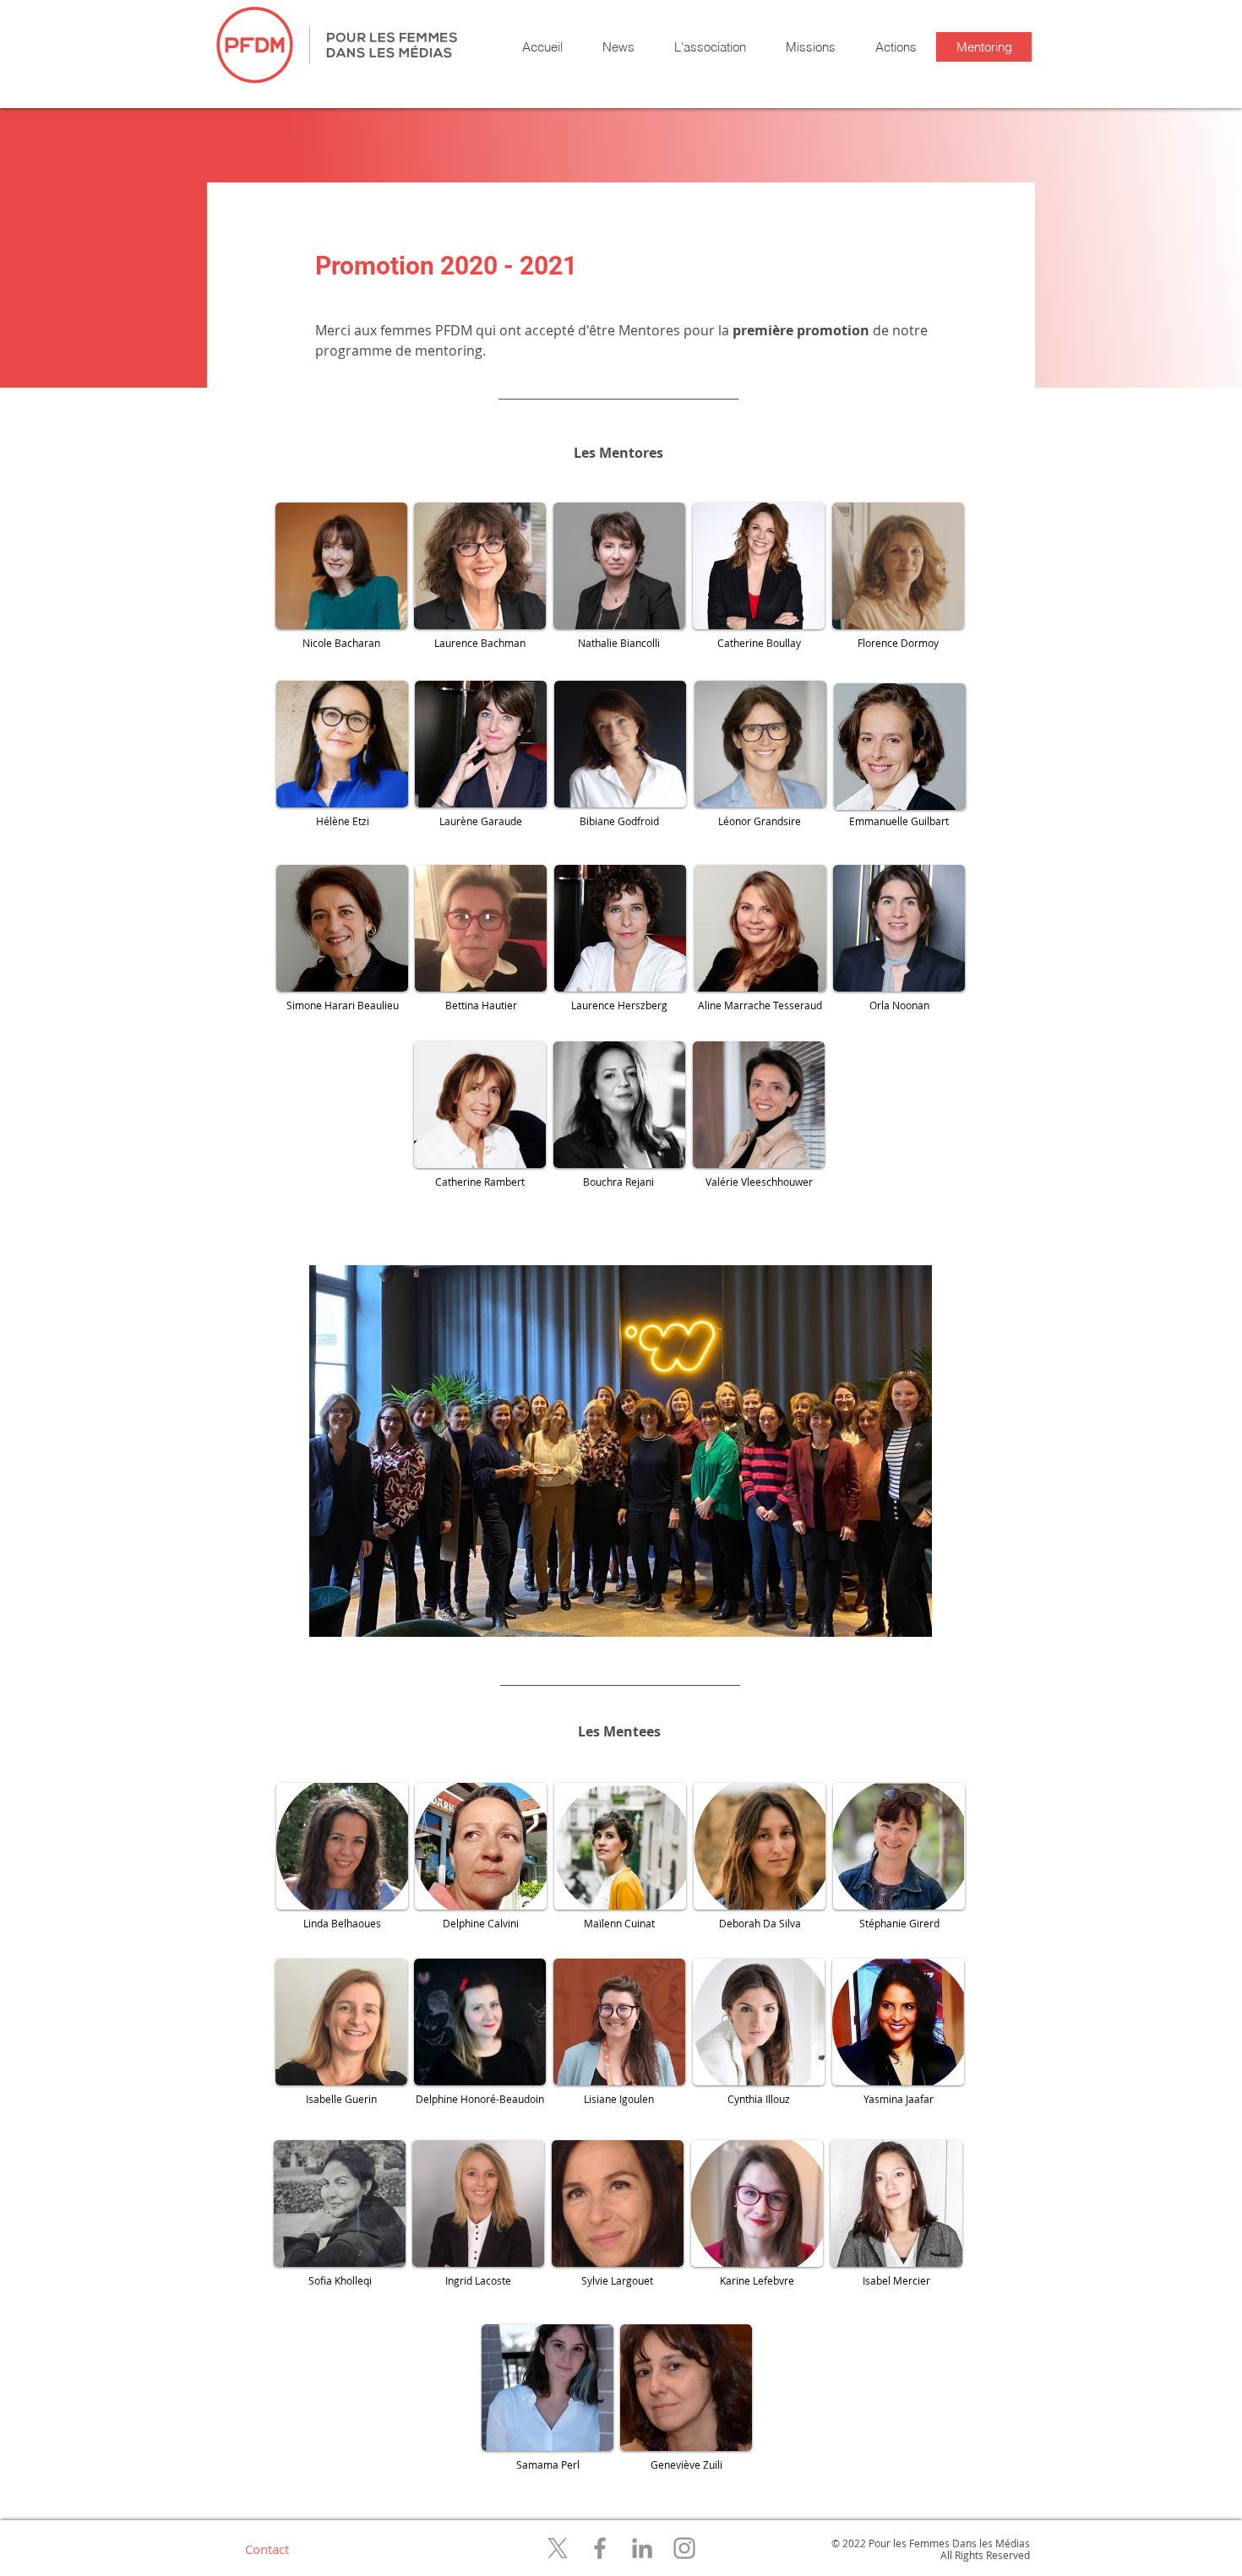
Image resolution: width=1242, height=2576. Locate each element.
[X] (558, 2548)
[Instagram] (684, 2548)
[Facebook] (600, 2548)
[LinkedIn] (642, 2548)
